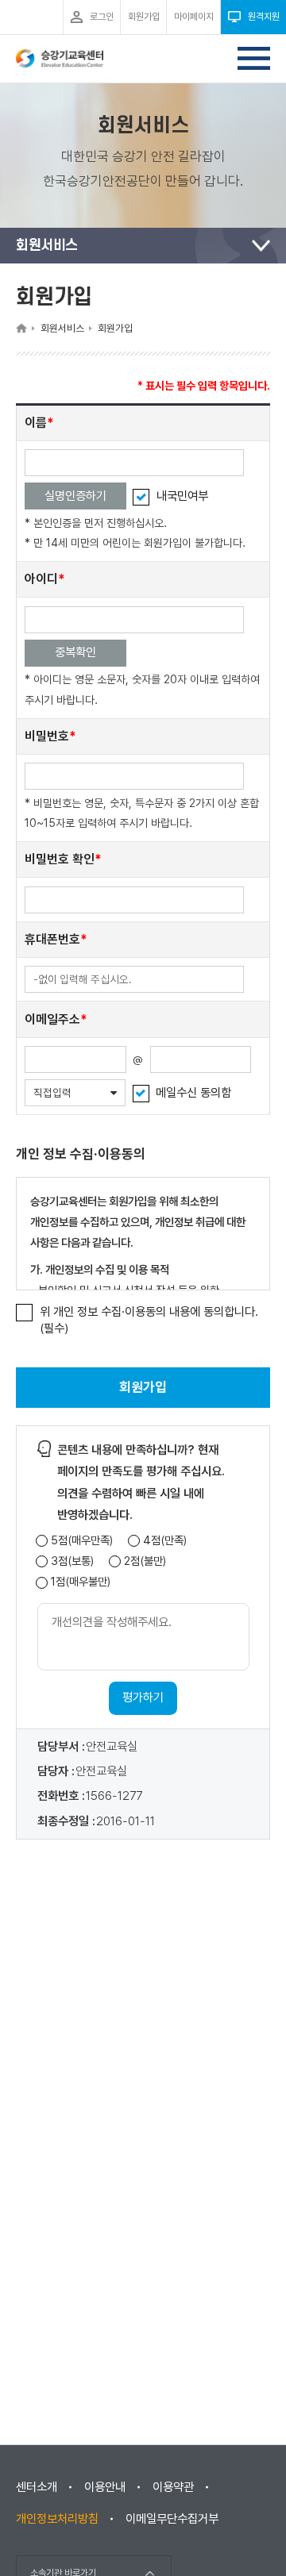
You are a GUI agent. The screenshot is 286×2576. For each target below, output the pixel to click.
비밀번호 (47, 736)
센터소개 (37, 2487)
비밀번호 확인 (60, 859)
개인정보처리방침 (57, 2519)
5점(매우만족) (82, 1541)
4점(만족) (165, 1541)
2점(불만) (145, 1561)
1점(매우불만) (81, 1582)
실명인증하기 (75, 496)
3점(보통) (72, 1561)
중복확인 (75, 652)
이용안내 (105, 2487)
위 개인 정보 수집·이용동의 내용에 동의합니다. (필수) (149, 1320)
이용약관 (173, 2487)
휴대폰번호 (52, 939)
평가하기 (143, 1697)
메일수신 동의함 (193, 1093)
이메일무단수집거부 (172, 2519)
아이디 (41, 579)
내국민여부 (182, 496)
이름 (36, 423)
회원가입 (143, 1387)
